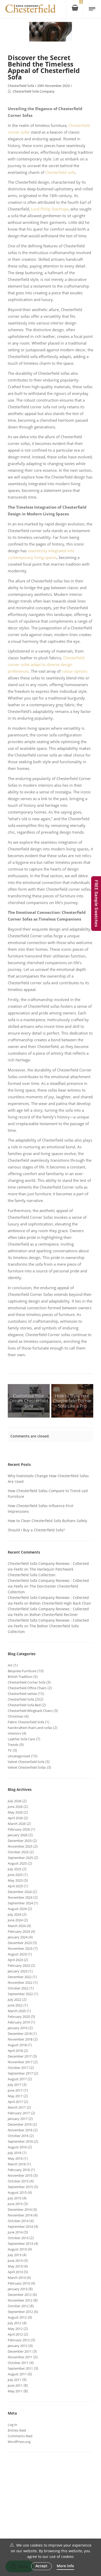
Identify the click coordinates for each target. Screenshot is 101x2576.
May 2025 (15, 1880)
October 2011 (18, 2363)
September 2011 (20, 2368)
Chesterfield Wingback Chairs (30, 1711)
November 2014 (20, 2215)
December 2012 (20, 2295)
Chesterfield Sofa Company (34, 91)
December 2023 (20, 1943)
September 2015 (20, 2187)
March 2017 (17, 2107)
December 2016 (20, 2124)
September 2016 (20, 2141)
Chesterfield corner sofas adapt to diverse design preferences (46, 664)
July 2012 (15, 2323)
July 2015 (15, 2198)
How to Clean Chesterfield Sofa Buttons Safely (47, 1521)
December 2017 (20, 2056)
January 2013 (18, 2289)
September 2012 (20, 2312)
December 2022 (20, 1977)
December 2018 (20, 2034)
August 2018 (17, 2045)
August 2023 (17, 1954)
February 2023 (19, 1965)
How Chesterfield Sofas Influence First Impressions (41, 1509)
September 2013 (20, 2244)
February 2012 (19, 2340)
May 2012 (15, 2329)
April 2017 (15, 2102)
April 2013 (15, 2272)
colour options (75, 671)
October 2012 (18, 2306)
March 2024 (17, 1926)
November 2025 (20, 1846)
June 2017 (15, 2090)
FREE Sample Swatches (96, 904)
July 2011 (15, 2380)
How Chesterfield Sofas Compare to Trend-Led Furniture (48, 1494)
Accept (41, 2566)
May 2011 (15, 2391)
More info (65, 2566)
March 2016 (17, 2164)
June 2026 (15, 1807)
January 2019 (18, 2028)
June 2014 (15, 2232)
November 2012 (20, 2300)
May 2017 (15, 2096)
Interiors (14, 1733)
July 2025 (15, 1869)
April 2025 (15, 1886)
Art (10, 1665)
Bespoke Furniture (22, 1671)
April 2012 (15, 2334)
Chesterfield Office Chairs (27, 1688)
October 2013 (18, 2238)
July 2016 (15, 2153)
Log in (12, 2425)
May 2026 (15, 1812)
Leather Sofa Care (21, 1739)
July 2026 (15, 1801)
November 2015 (20, 2175)
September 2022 (20, 1994)
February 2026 (19, 1829)
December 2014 (20, 2209)
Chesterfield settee (22, 1694)
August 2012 (17, 2317)
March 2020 (17, 2011)
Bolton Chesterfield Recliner (54, 1615)
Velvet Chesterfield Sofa (26, 1762)
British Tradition (20, 1677)
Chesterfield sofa (60, 172)
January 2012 (18, 2346)
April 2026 (15, 1818)
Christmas (16, 1716)
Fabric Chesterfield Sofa (26, 1722)
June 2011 (15, 2385)
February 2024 (19, 1931)
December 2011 (20, 2351)
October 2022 (18, 1988)
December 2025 (20, 1841)
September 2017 (20, 2073)
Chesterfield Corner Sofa (27, 1682)
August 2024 (17, 1909)
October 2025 (18, 1852)
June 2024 (15, 1920)
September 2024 (20, 1903)
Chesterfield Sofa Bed (24, 1705)
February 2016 (19, 2170)
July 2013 (15, 2255)
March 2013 (17, 2278)
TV (10, 1750)
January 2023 (18, 1971)
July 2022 (15, 2000)
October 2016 (18, 2136)
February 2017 (19, 2113)
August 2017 (17, 2079)
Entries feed (17, 2430)
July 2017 (15, 2085)
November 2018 (20, 2039)
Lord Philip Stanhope (50, 209)
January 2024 (18, 1937)
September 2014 (20, 2226)
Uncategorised (19, 1756)
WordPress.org (19, 2442)
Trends (13, 1745)
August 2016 (17, 2147)
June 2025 (15, 1875)
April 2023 (15, 1960)
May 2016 (15, 2158)
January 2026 (18, 1835)
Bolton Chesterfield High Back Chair (60, 1603)
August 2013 (17, 2249)
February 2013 (19, 2283)
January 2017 (18, 2119)
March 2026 (17, 1824)
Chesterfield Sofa (21, 86)
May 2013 (15, 2266)
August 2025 (17, 1863)
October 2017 (18, 2068)
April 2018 (15, 2051)
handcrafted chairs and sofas (30, 1728)
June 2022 (15, 2005)
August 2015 (17, 2192)
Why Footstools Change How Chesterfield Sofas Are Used (48, 1479)
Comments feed (20, 2436)
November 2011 (20, 2357)
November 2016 (20, 2130)
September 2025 (20, 1858)
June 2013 (15, 2261)
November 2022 (20, 1982)
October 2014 (18, 2221)
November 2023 (20, 1948)
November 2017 (20, 2062)
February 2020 (19, 2017)
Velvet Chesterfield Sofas (27, 1767)
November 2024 (20, 1897)
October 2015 (18, 2181)
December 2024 (20, 1892)
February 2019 (19, 2022)
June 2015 (15, 2204)
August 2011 (17, 2374)
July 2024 (15, 1914)
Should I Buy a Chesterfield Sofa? (36, 1530)
